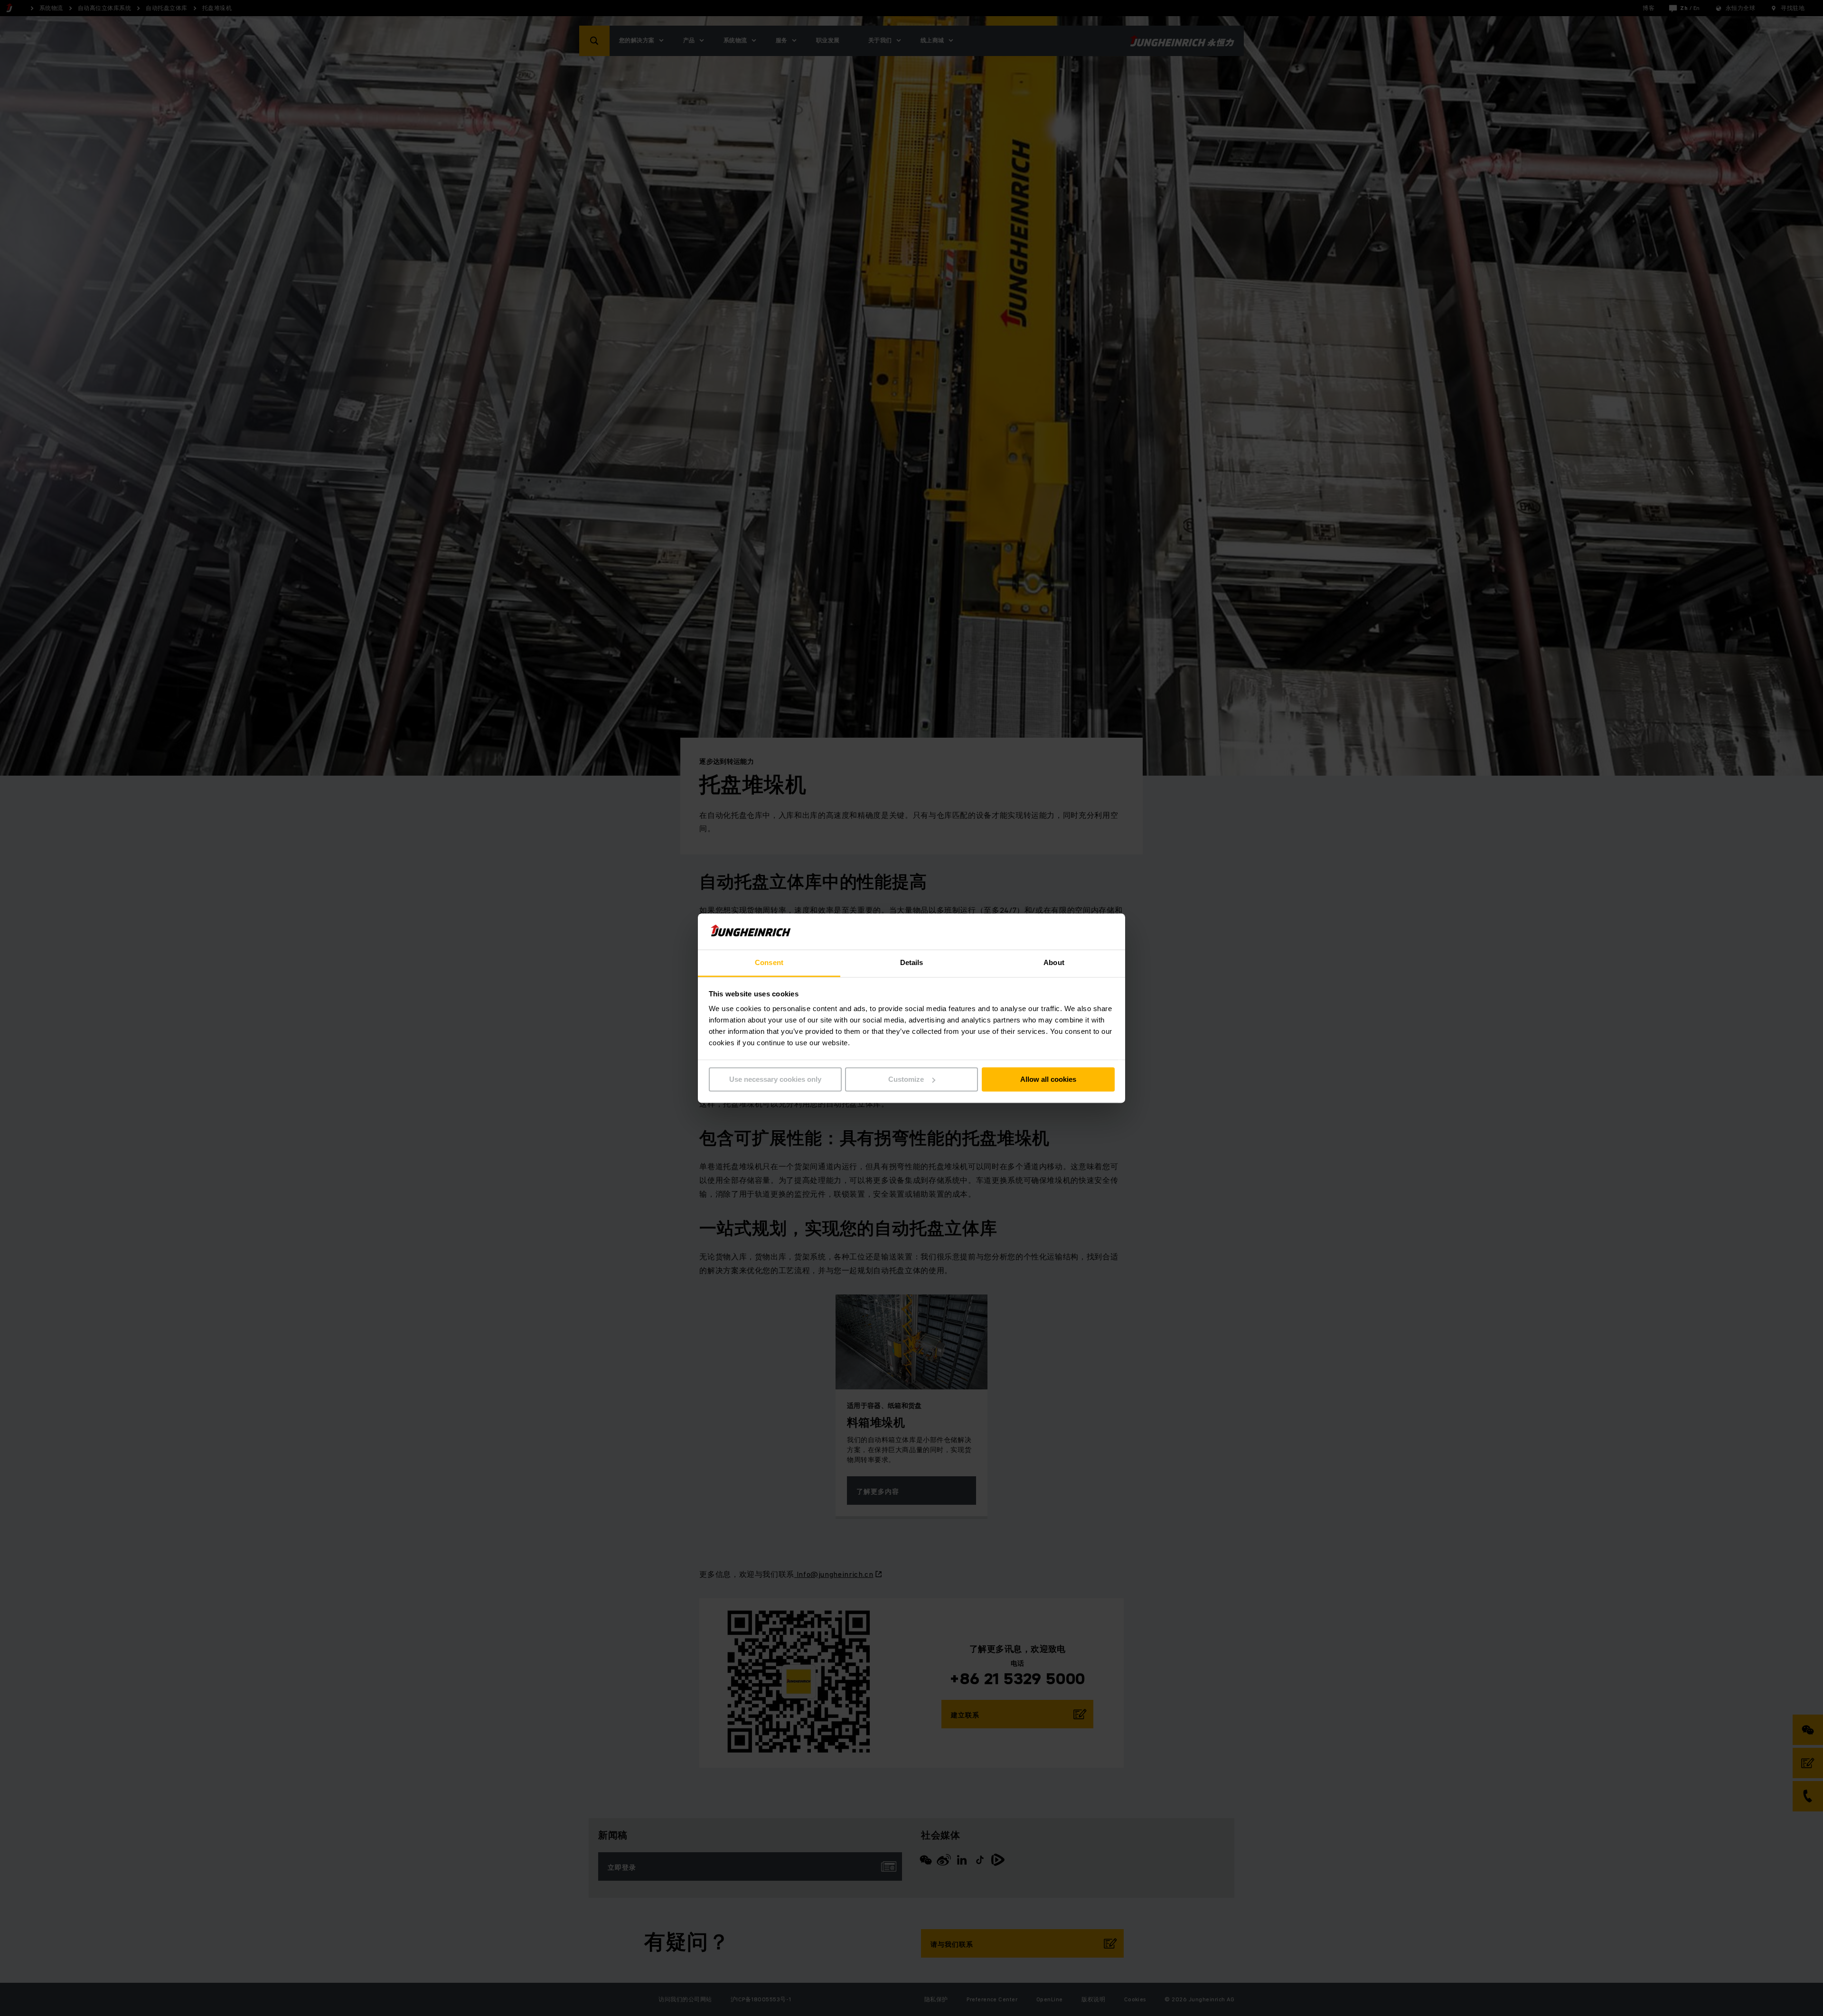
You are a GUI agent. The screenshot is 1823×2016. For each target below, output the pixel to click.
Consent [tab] (769, 963)
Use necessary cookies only (775, 1079)
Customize (906, 1079)
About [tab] (1054, 963)
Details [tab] (912, 963)
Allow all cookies (1048, 1079)
